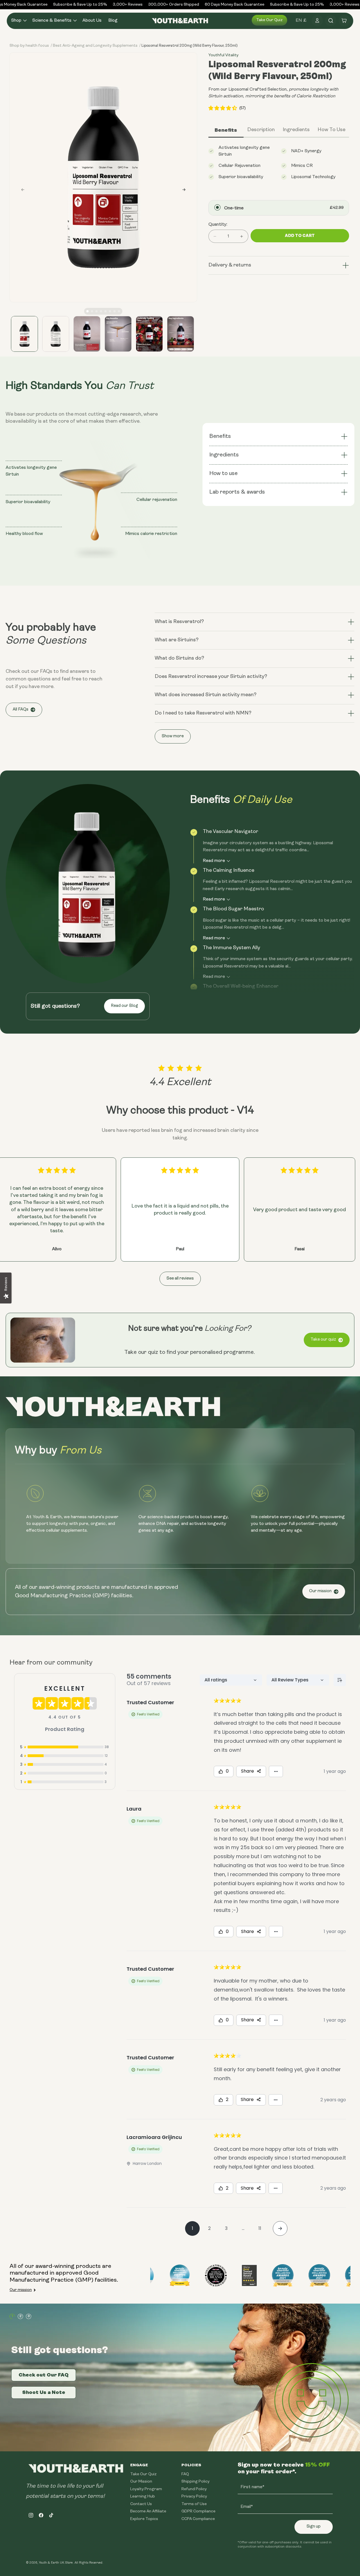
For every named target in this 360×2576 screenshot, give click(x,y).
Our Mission (141, 2482)
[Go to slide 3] (96, 311)
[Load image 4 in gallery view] (118, 334)
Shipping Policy (195, 2482)
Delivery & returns (230, 265)
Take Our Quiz (143, 2474)
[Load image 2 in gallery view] (56, 334)
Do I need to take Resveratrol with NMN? (203, 713)
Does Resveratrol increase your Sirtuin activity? (211, 677)
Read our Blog (124, 1006)
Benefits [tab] (226, 130)
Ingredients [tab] (296, 130)
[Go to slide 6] (110, 311)
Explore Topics (144, 2519)
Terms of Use (194, 2504)
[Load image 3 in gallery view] (87, 334)
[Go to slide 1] (87, 311)
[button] (18, 21)
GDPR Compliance (198, 2511)
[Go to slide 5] (105, 311)
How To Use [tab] (331, 130)
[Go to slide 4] (101, 311)
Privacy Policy (194, 2497)
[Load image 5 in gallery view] (149, 334)
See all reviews (180, 1279)
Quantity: (218, 225)
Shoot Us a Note (44, 2392)
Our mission (320, 1591)
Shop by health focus (29, 46)
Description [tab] (261, 130)
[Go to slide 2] (92, 311)
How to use (223, 474)
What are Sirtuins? (177, 640)
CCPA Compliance (198, 2519)
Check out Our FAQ (44, 2375)
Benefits (220, 436)
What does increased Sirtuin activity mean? (206, 695)
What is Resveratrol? (179, 622)
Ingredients (224, 455)
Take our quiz (269, 20)
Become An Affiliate (148, 2511)
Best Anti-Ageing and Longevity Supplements (95, 46)
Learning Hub (143, 2497)
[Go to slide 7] (114, 311)
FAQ (185, 2474)
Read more (214, 861)
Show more (173, 736)
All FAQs (21, 710)
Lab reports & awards (238, 492)
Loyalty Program (146, 2489)
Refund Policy (194, 2489)
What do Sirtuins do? (179, 658)
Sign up (314, 2527)
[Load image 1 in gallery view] (24, 334)
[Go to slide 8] (119, 311)
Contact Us (141, 2504)
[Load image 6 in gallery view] (181, 334)
